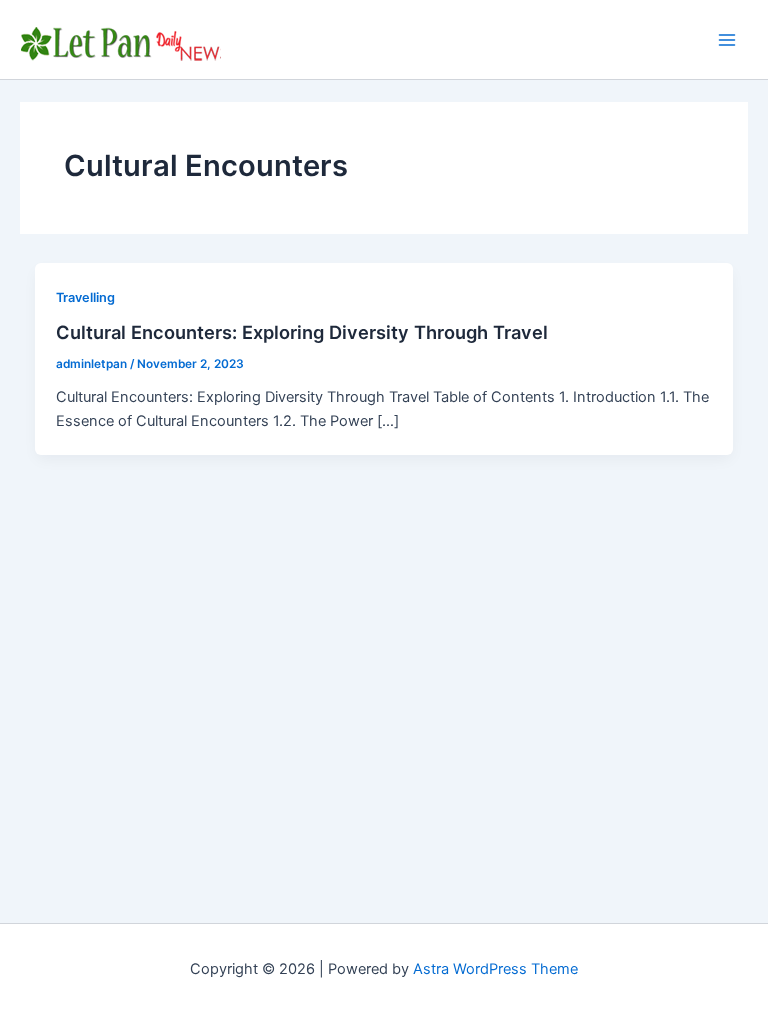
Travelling (85, 297)
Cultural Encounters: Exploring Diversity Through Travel (302, 332)
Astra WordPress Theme (495, 969)
